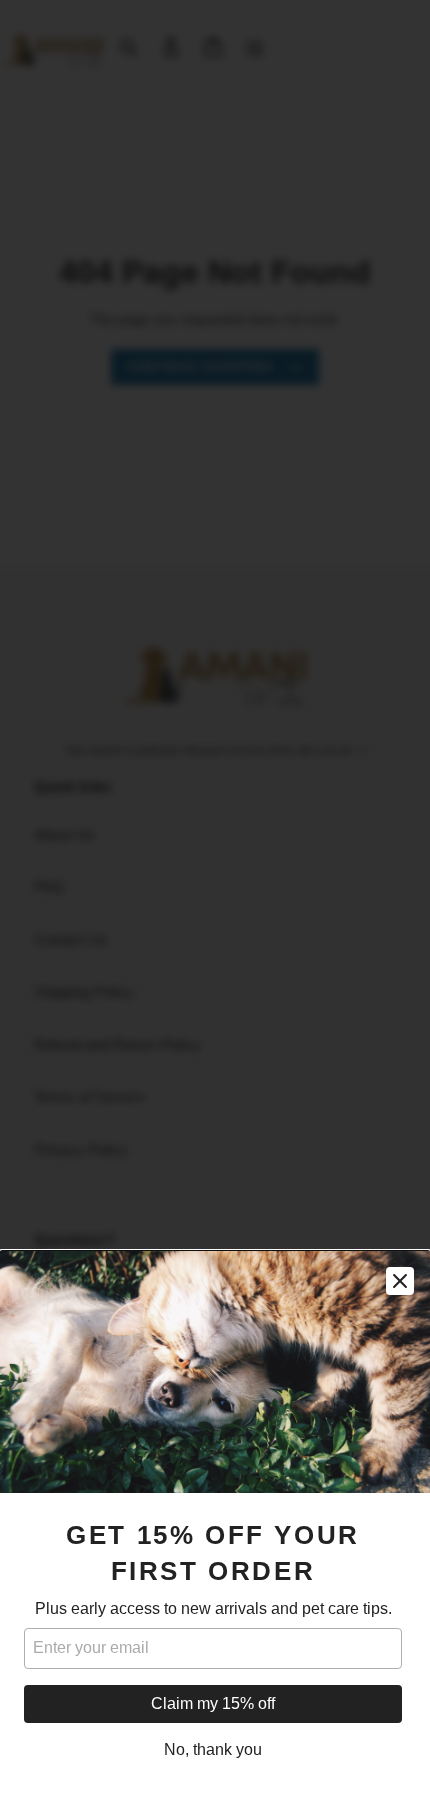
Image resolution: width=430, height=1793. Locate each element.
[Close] (400, 1281)
